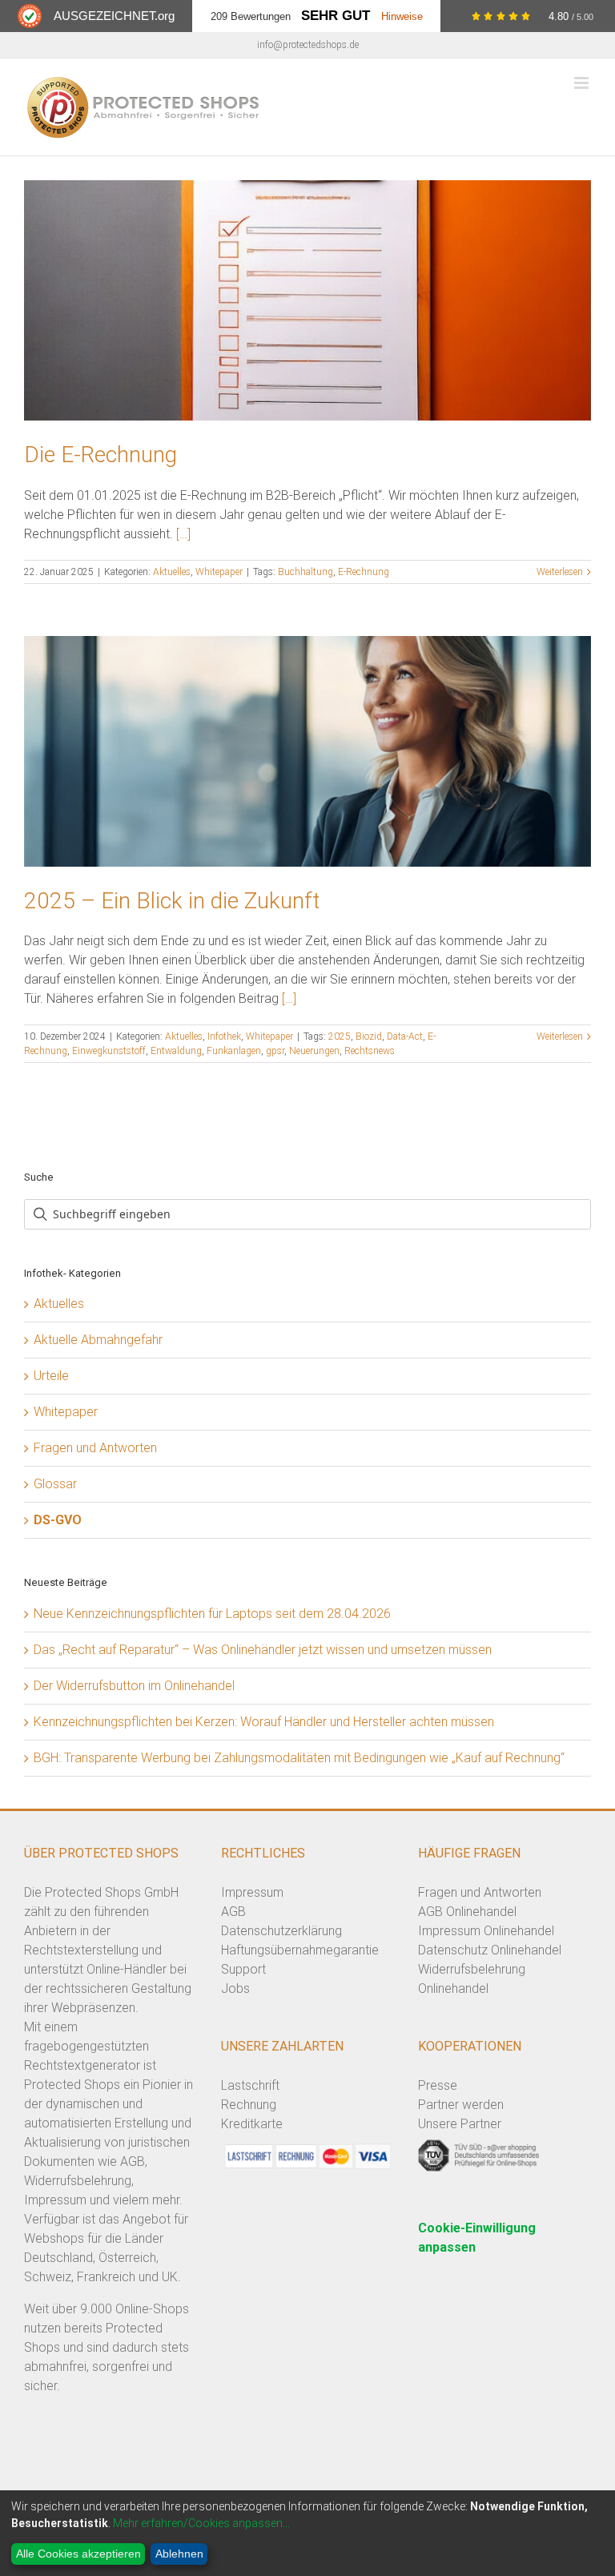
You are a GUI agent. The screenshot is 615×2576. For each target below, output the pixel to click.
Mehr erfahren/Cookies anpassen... (201, 2523)
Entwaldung (176, 1051)
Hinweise (402, 16)
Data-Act (405, 1036)
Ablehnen (179, 2554)
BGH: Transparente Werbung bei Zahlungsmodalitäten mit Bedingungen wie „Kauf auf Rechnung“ (299, 1758)
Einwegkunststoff (109, 1051)
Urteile (51, 1376)
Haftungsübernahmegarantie (300, 1950)
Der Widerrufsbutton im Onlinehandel (134, 1686)
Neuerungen (314, 1051)
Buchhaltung (305, 572)
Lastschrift (250, 2085)
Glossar (55, 1484)
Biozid (369, 1036)
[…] (183, 534)
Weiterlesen (560, 572)
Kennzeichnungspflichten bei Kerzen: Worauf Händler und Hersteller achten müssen (264, 1722)
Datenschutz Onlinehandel (490, 1950)
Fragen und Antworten (95, 1448)
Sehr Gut (336, 16)
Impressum (252, 1892)
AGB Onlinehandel (467, 1912)
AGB (233, 1912)
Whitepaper (219, 572)
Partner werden (461, 2105)
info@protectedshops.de (308, 45)
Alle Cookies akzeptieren (78, 2554)
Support (243, 1969)
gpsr (275, 1051)
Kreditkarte (252, 2124)
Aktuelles (172, 572)
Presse (438, 2085)
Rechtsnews (370, 1051)
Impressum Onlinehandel (486, 1931)
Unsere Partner (460, 2124)
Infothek (224, 1036)
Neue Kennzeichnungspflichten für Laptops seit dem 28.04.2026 (212, 1614)
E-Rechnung (364, 572)
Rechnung (249, 2105)
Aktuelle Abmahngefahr (98, 1340)
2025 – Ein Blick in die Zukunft (172, 901)
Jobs (235, 1988)
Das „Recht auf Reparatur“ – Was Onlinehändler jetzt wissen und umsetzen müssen (263, 1650)
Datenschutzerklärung (281, 1931)
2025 (340, 1036)
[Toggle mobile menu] (583, 83)
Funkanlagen (234, 1051)
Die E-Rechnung (100, 455)
